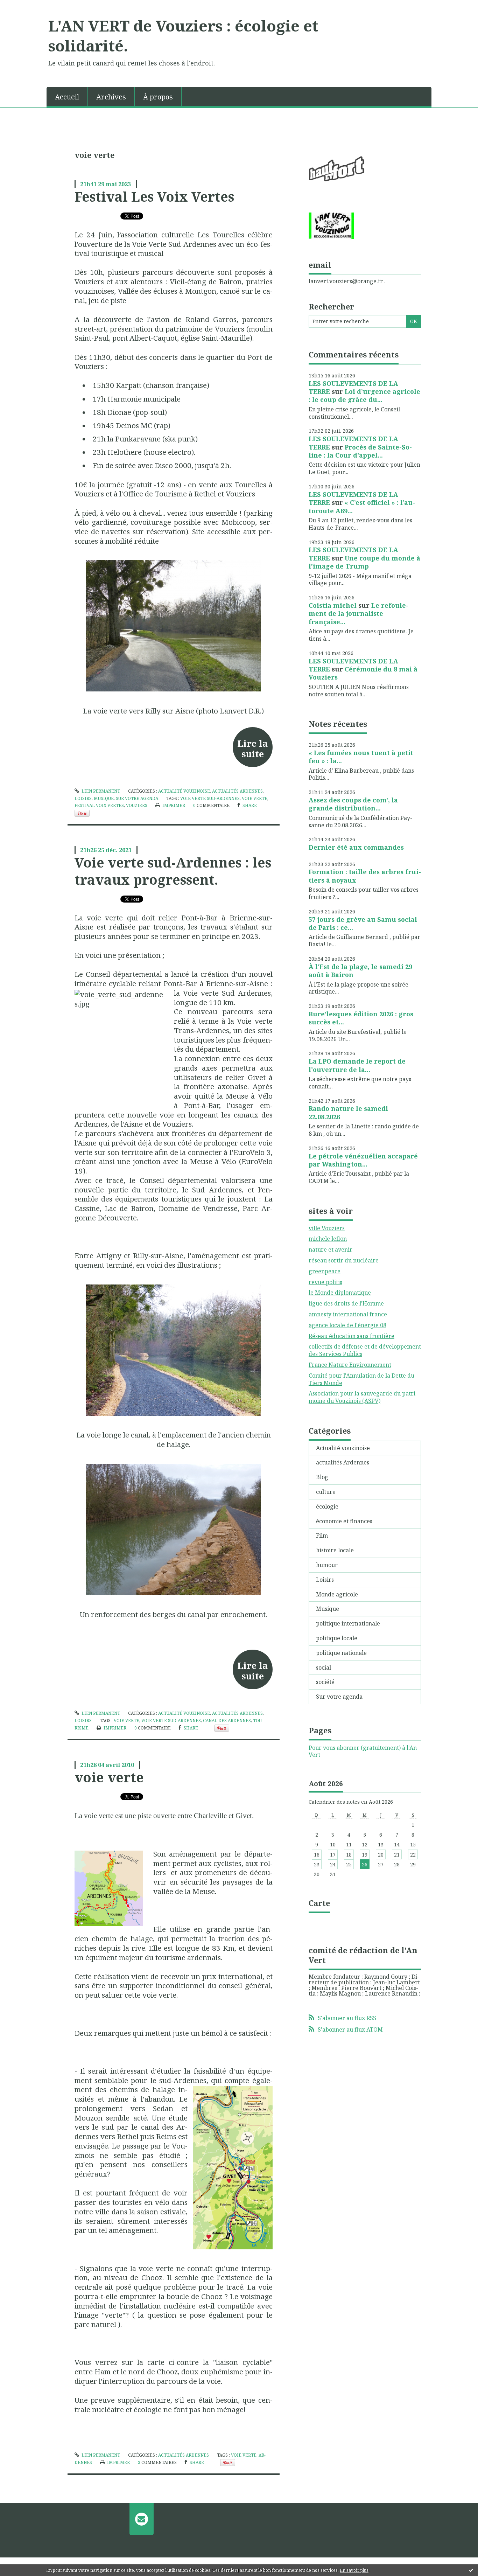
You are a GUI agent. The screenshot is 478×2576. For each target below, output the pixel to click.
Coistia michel (333, 605)
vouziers (137, 805)
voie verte (255, 798)
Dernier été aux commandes (356, 847)
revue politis (325, 1282)
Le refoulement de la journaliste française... (358, 614)
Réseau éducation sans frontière (352, 1336)
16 (317, 1855)
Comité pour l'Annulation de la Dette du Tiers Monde (361, 1379)
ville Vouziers (327, 1228)
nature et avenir (331, 1249)
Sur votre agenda (137, 798)
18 (349, 1855)
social (324, 1668)
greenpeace (325, 1271)
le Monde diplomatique (340, 1293)
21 (397, 1855)
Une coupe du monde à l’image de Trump (364, 562)
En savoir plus (354, 2570)
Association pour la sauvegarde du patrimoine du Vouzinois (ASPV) (363, 1397)
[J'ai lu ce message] (471, 2570)
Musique (104, 798)
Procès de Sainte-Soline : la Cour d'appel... (360, 451)
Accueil (67, 97)
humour (327, 1565)
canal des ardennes (227, 1721)
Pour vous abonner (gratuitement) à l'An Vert (363, 1752)
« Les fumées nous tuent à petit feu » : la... (361, 757)
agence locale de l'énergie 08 (347, 1325)
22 (413, 1855)
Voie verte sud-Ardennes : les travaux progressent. (173, 871)
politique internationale (348, 1623)
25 (349, 1864)
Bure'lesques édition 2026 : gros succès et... (361, 1018)
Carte (319, 1903)
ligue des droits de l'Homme (346, 1303)
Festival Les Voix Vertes (154, 196)
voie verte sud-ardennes (210, 798)
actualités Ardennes (237, 791)
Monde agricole (337, 1594)
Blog (322, 1477)
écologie (327, 1506)
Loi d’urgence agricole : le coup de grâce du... (364, 395)
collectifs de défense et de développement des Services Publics (365, 1350)
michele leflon (328, 1239)
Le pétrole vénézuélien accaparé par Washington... (363, 1160)
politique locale (337, 1638)
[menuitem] (67, 96)
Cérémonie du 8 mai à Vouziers (363, 673)
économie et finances (344, 1521)
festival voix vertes (99, 805)
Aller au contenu (26, 6)
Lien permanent (100, 791)
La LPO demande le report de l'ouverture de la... (357, 1065)
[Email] (142, 2519)
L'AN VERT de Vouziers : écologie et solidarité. (183, 36)
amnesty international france (348, 1314)
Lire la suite (252, 749)
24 (333, 1864)
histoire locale (335, 1550)
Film (322, 1536)
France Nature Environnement (350, 1365)
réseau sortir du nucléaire (344, 1260)
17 (333, 1855)
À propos (158, 97)
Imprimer (173, 805)
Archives (111, 97)
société (325, 1682)
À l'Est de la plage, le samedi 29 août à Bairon (360, 971)
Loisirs (83, 798)
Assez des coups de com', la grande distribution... (353, 804)
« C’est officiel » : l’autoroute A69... (362, 506)
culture (326, 1492)
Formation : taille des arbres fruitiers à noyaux (365, 876)
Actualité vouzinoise (184, 791)
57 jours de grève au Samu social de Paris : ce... (363, 923)
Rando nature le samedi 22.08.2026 (348, 1112)
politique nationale (341, 1653)
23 (317, 1864)
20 (381, 1855)
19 (365, 1855)
